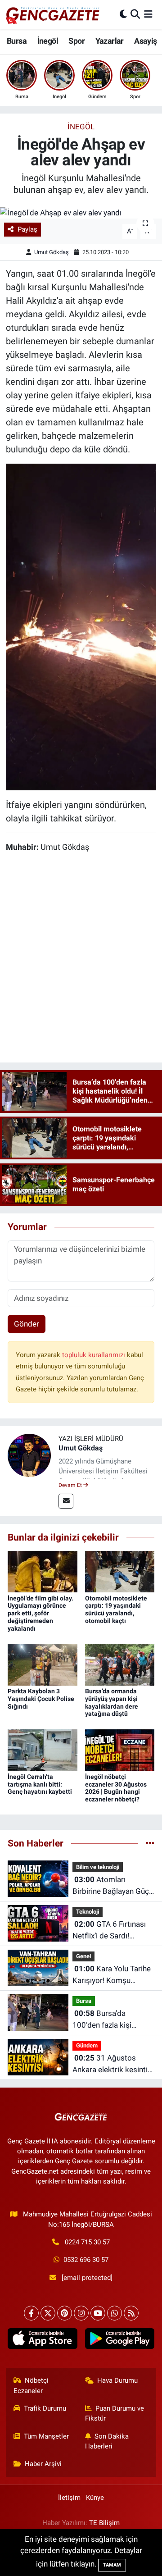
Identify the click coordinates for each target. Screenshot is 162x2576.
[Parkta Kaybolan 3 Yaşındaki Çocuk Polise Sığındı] (43, 1664)
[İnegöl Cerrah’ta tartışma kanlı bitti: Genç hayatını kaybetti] (43, 1750)
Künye (95, 2498)
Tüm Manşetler (46, 2436)
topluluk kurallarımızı (94, 1355)
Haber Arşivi (43, 2464)
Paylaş (27, 229)
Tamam (112, 2565)
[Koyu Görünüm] (123, 14)
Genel (83, 1956)
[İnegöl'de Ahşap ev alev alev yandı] (81, 213)
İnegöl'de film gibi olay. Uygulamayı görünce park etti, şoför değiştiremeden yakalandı (40, 1613)
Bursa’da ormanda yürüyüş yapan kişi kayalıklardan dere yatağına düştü (112, 1702)
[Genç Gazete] (53, 14)
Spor (76, 41)
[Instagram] (81, 2313)
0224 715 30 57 (87, 2242)
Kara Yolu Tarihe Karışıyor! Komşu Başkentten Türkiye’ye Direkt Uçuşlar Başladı (112, 1975)
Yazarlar (110, 41)
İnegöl (48, 41)
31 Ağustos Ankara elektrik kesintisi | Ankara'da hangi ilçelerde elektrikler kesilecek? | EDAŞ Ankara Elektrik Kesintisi (113, 2064)
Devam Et (71, 1485)
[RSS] (131, 2313)
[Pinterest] (65, 2313)
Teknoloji (88, 1912)
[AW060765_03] (81, 626)
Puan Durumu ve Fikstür (115, 2413)
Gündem (87, 2045)
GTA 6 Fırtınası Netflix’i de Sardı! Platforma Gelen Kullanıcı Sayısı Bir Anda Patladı (113, 1931)
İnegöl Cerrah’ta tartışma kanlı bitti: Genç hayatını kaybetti (40, 1784)
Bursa (17, 41)
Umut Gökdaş (52, 252)
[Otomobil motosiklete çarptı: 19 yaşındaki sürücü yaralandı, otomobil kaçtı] (120, 1571)
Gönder (27, 1324)
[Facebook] (31, 2313)
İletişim (69, 2498)
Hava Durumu (117, 2380)
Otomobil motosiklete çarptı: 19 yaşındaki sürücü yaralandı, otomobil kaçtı (116, 1609)
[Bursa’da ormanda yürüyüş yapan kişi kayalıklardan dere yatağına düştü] (120, 1664)
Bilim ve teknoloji (98, 1867)
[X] (48, 2313)
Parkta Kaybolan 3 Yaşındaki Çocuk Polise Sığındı (41, 1699)
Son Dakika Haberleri (107, 2441)
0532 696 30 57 (86, 2260)
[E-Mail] (66, 1501)
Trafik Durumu (45, 2408)
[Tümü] (150, 1843)
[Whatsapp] (115, 2313)
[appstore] (43, 2340)
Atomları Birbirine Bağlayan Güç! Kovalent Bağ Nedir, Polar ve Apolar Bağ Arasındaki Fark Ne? (112, 1886)
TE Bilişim (104, 2523)
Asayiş (145, 41)
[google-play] (119, 2340)
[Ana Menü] (148, 14)
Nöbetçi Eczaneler (31, 2385)
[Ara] (135, 14)
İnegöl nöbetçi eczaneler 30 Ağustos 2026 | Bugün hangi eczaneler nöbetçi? (116, 1788)
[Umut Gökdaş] (29, 1454)
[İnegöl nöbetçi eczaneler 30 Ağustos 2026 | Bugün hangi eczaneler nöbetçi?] (120, 1750)
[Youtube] (98, 2313)
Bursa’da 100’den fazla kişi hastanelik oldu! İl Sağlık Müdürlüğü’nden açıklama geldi (113, 2020)
